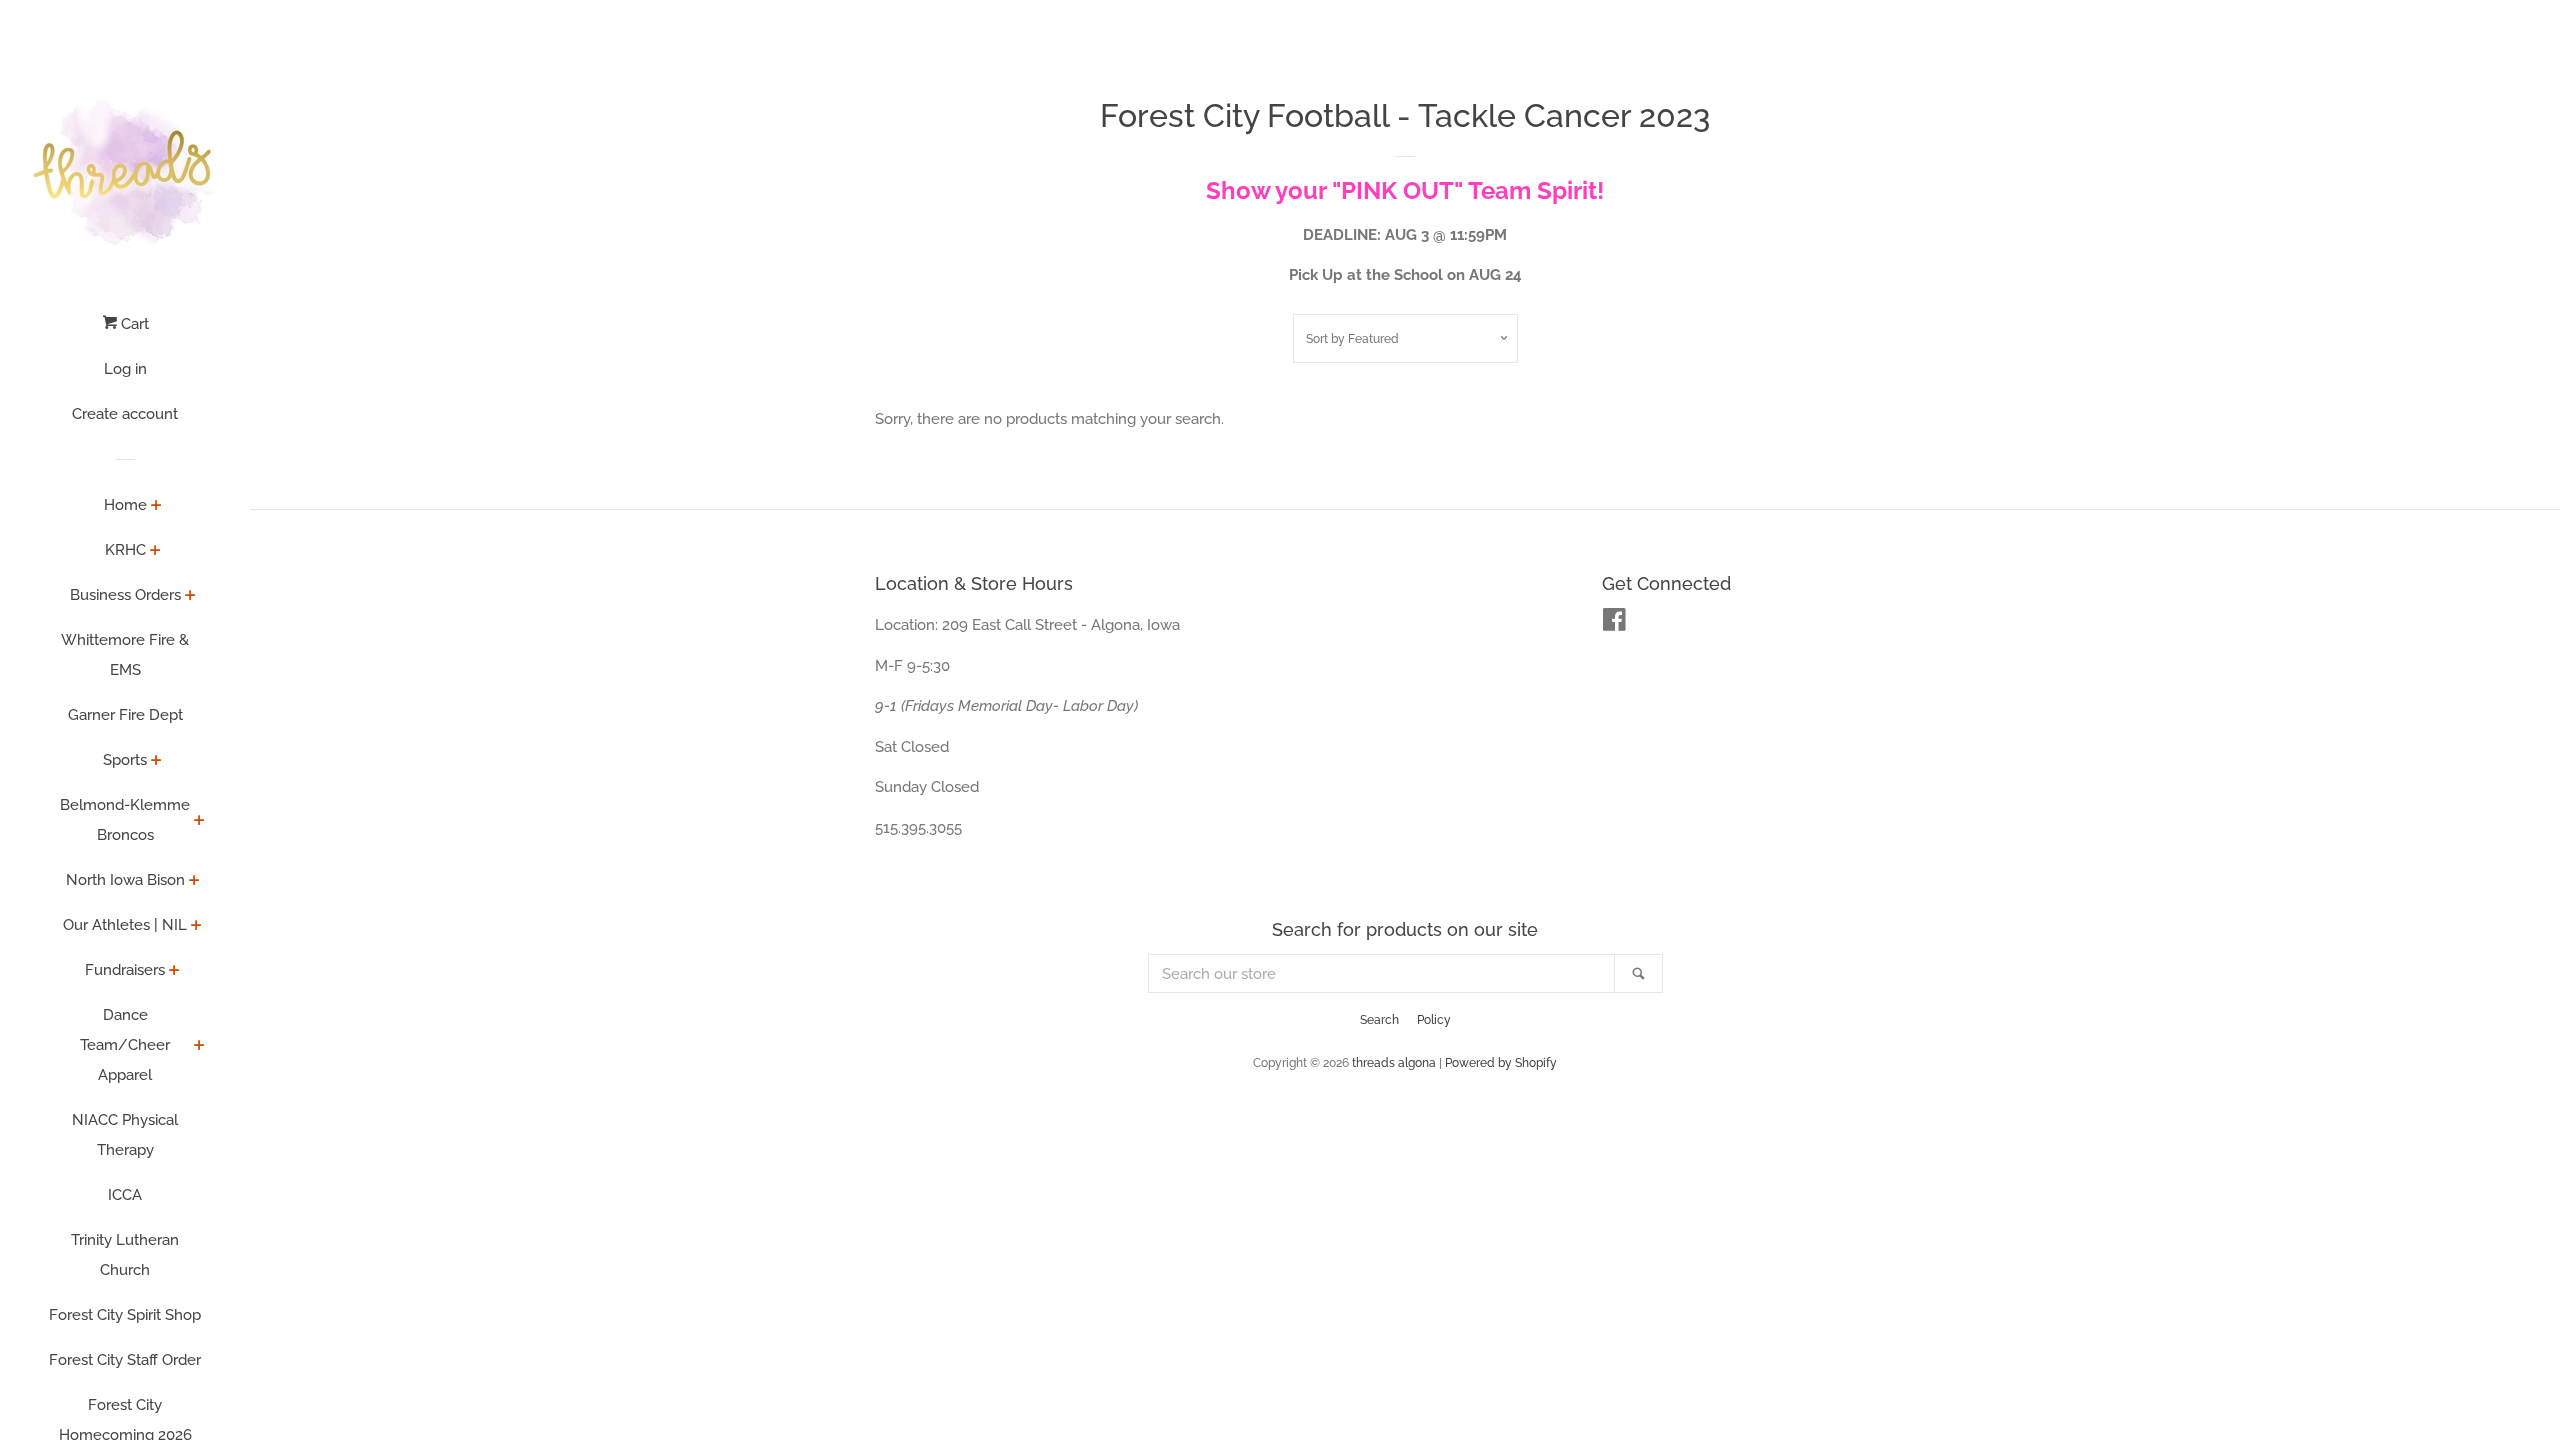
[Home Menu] (156, 507)
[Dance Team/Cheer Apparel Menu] (199, 1047)
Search (1379, 1020)
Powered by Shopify (1501, 1063)
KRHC (125, 550)
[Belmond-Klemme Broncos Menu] (199, 822)
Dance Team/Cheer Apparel (125, 1045)
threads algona (1394, 1063)
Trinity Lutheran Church (125, 1255)
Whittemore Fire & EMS (125, 655)
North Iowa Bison (125, 880)
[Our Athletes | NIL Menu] (196, 927)
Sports (125, 760)
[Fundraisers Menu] (174, 972)
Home (125, 505)
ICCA (125, 1195)
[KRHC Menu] (155, 552)
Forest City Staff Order (125, 1360)
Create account (125, 414)
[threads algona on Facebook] (1614, 624)
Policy (1434, 1020)
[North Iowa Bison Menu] (194, 882)
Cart (133, 324)
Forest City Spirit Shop (125, 1315)
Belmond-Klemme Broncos (125, 820)
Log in (125, 369)
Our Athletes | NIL (125, 925)
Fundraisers (125, 970)
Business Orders (125, 595)
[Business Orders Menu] (190, 597)
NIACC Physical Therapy (125, 1135)
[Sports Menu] (156, 762)
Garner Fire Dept (125, 715)
